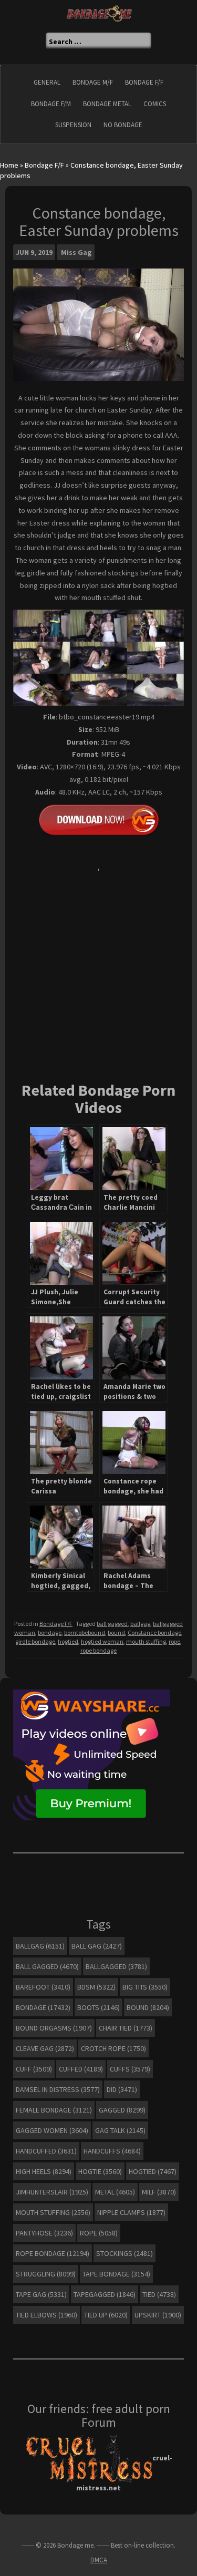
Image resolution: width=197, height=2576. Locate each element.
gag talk (120, 2130)
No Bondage (123, 125)
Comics (155, 104)
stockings (125, 2253)
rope (174, 1641)
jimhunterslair (52, 2192)
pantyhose (44, 2233)
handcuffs (112, 2151)
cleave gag (45, 2048)
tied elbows (46, 2315)
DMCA (99, 2560)
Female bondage (54, 2110)
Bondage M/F (93, 82)
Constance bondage (154, 1632)
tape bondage (116, 2274)
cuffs (130, 2069)
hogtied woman (102, 1641)
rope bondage (98, 1650)
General (47, 82)
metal (115, 2192)
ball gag (97, 1946)
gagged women (52, 2130)
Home (9, 165)
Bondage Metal (107, 104)
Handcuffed (46, 2151)
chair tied (126, 2028)
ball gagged (112, 1624)
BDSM (96, 1987)
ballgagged (116, 1966)
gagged (122, 2110)
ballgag (140, 1624)
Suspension (73, 125)
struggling (46, 2274)
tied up (106, 2315)
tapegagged (105, 2294)
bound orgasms (54, 2028)
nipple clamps (131, 2212)
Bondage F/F (144, 82)
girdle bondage (35, 1641)
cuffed (81, 2069)
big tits (145, 1987)
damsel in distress (58, 2089)
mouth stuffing (146, 1641)
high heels (44, 2171)
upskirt (158, 2315)
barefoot (43, 1987)
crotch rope (113, 2048)
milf (159, 2192)
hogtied (68, 1641)
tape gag (41, 2294)
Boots (98, 2007)
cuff (34, 2069)
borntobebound (85, 1632)
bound (116, 1632)
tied (159, 2294)
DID (122, 2089)
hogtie (100, 2171)
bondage (50, 1632)
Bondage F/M (51, 104)
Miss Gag (76, 252)
